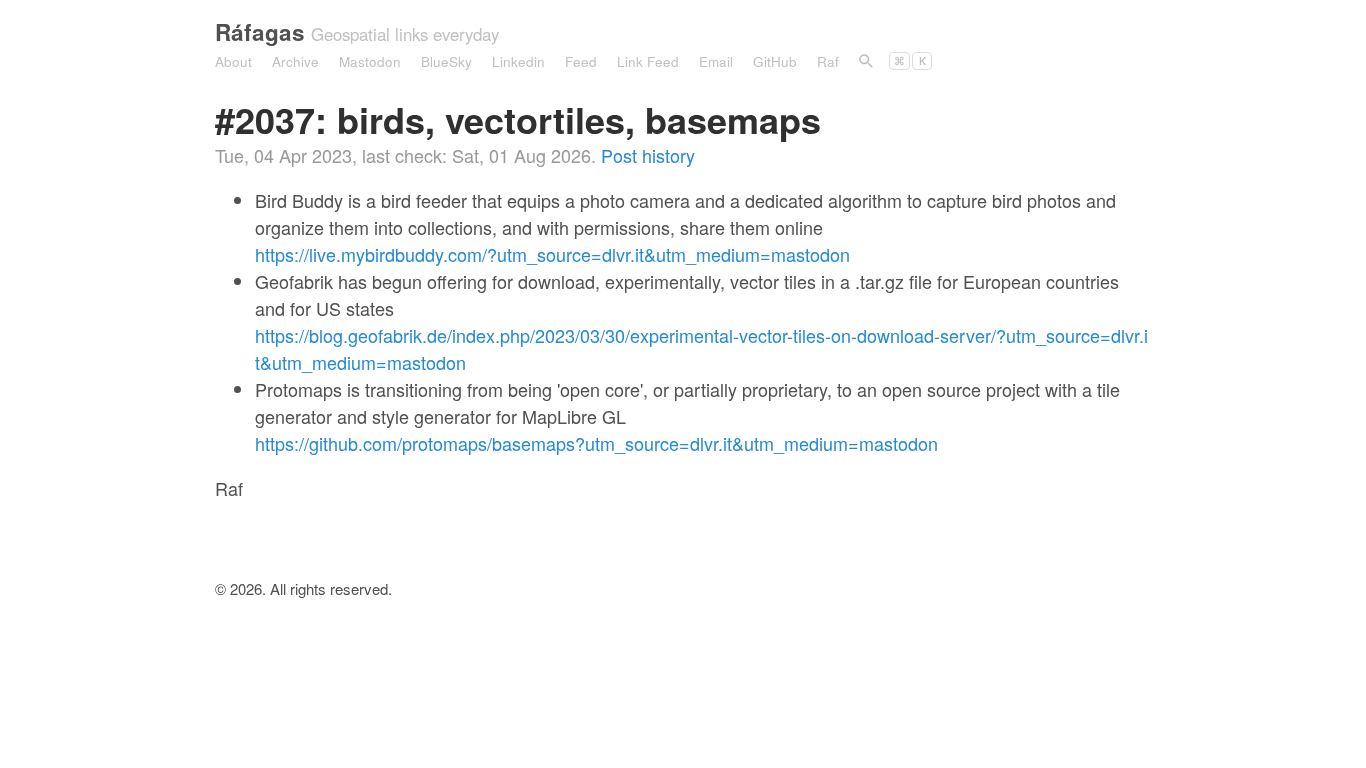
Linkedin (518, 61)
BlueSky (446, 61)
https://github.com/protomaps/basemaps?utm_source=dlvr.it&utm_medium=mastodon (596, 443)
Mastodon (370, 61)
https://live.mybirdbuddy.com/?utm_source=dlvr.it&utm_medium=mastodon (552, 254)
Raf (828, 61)
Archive (295, 61)
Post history (648, 155)
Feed (581, 61)
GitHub (775, 61)
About (233, 61)
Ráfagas (260, 32)
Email (716, 61)
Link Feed (648, 61)
